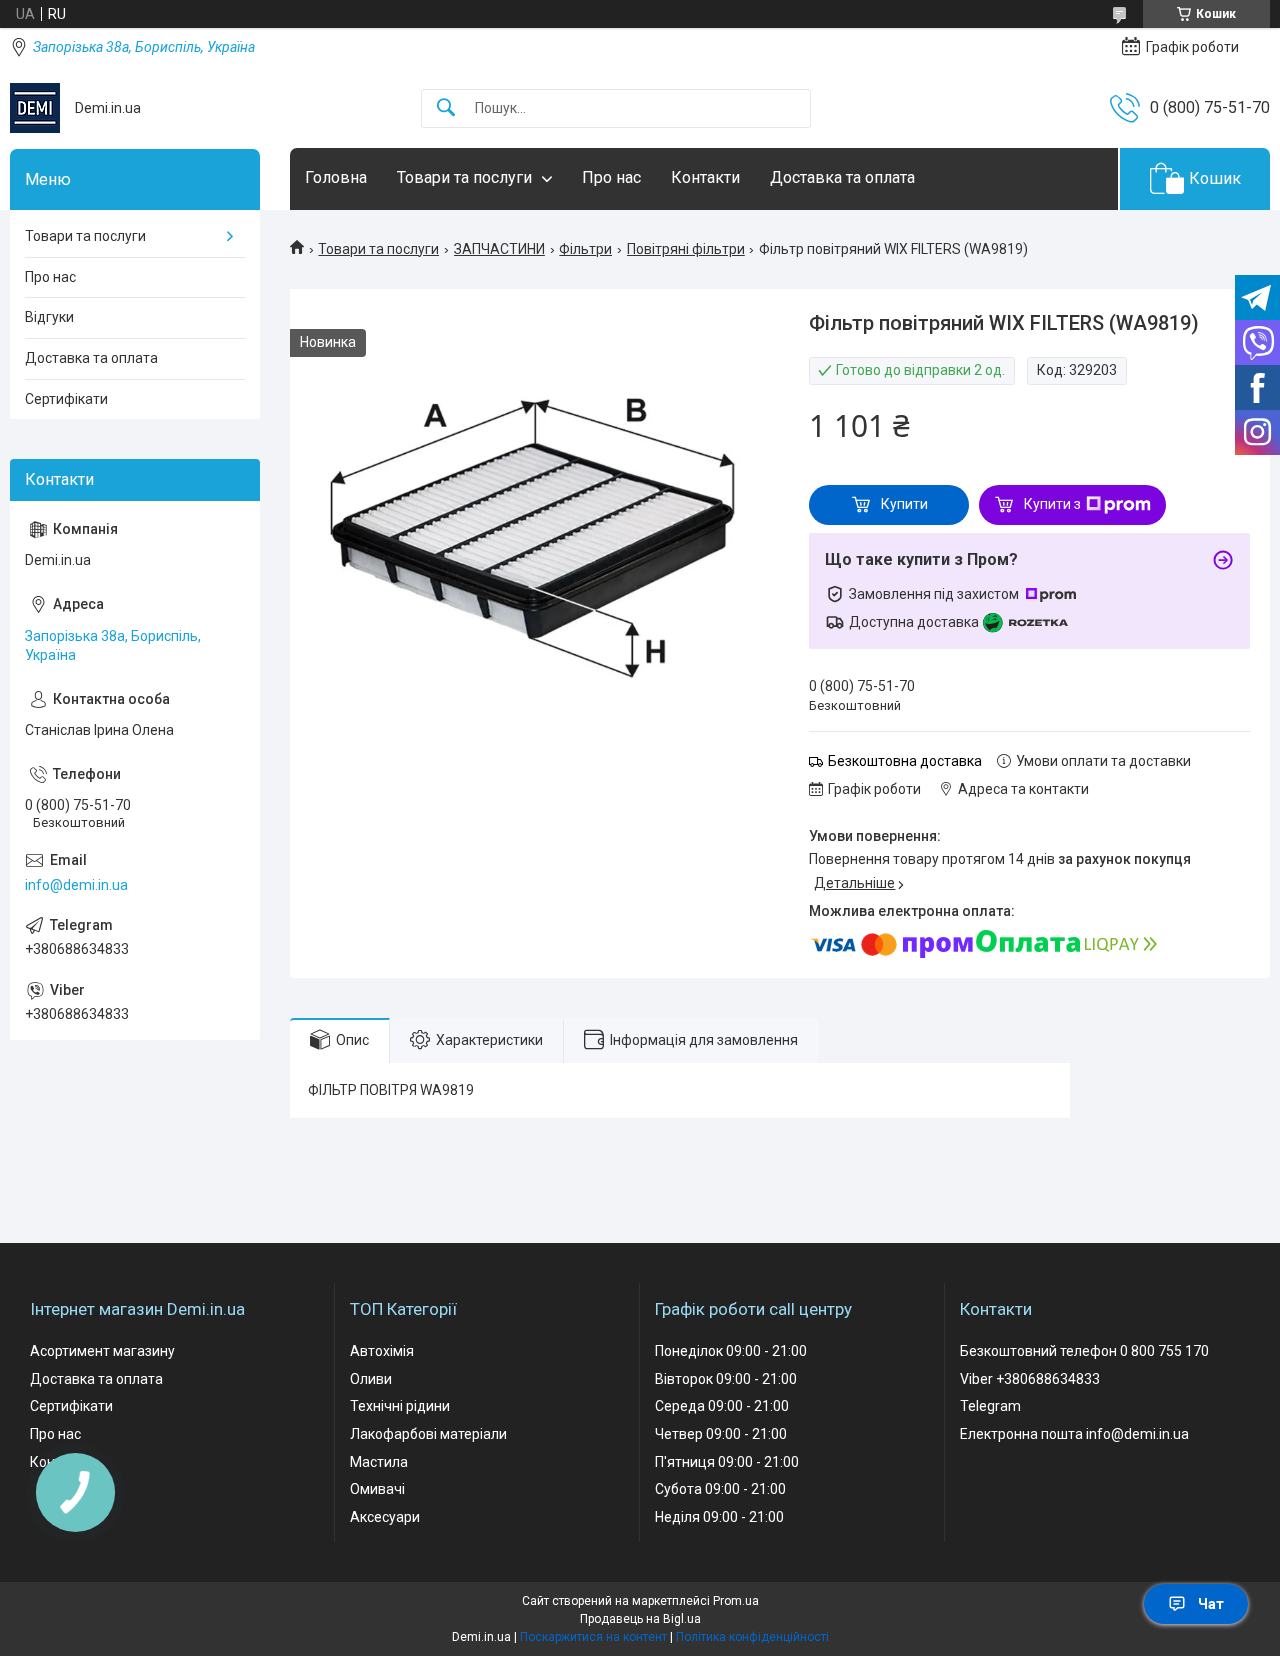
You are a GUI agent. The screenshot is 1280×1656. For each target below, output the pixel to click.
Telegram (990, 1406)
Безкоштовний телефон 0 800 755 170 (1084, 1351)
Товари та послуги (464, 177)
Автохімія (382, 1351)
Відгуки (49, 317)
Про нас (611, 177)
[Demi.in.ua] (35, 108)
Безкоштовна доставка (905, 761)
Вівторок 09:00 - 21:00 (726, 1379)
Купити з (1052, 504)
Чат (1211, 1604)
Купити (904, 504)
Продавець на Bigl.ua (640, 1619)
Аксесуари (385, 1517)
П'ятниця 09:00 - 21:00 (727, 1462)
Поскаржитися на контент (593, 1637)
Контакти (705, 177)
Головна (336, 177)
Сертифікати (66, 399)
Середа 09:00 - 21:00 (722, 1406)
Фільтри (585, 249)
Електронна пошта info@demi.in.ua (1074, 1434)
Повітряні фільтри (686, 249)
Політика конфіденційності (752, 1637)
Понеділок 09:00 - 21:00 (731, 1351)
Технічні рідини (400, 1406)
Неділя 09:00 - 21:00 (719, 1517)
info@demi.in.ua (76, 885)
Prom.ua (736, 1601)
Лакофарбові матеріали (428, 1434)
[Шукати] (446, 108)
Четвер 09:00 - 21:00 (721, 1434)
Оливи (371, 1379)
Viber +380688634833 (1030, 1379)
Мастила (379, 1462)
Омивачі (377, 1489)
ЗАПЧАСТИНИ (499, 249)
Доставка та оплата (842, 177)
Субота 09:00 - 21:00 (720, 1489)
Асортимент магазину (102, 1351)
